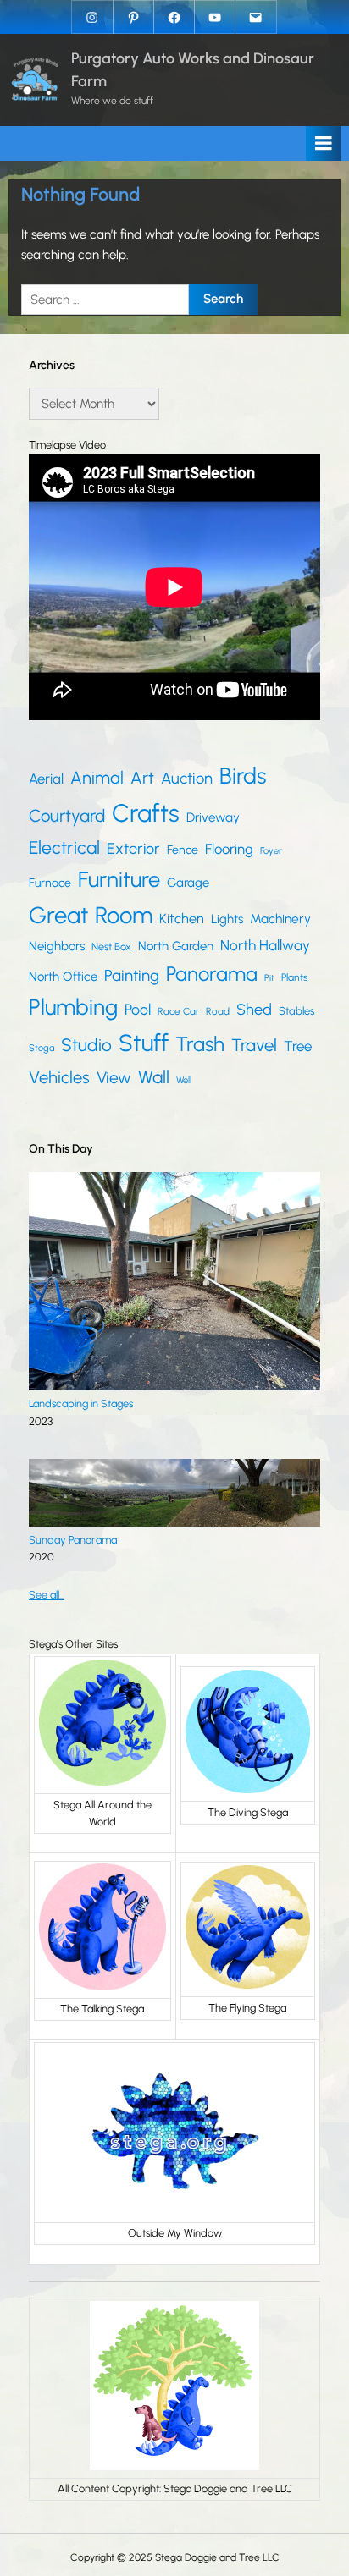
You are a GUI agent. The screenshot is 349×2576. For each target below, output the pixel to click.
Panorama (212, 974)
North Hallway (265, 945)
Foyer (271, 851)
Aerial (46, 779)
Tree (298, 1046)
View (114, 1078)
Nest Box (111, 947)
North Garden (176, 946)
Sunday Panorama (73, 1540)
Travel (254, 1045)
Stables (297, 1011)
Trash (200, 1044)
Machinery (280, 919)
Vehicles (59, 1077)
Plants (294, 977)
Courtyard (67, 816)
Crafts (146, 813)
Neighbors (57, 946)
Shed (254, 1010)
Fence (183, 850)
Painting (132, 975)
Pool (138, 1009)
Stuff (144, 1043)
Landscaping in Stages (81, 1404)
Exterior (133, 849)
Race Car (178, 1011)
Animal (97, 778)
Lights (227, 919)
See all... (47, 1595)
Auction (187, 778)
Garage (188, 883)
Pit (269, 978)
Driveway (213, 817)
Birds (243, 776)
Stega (42, 1048)
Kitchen (182, 919)
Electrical (64, 848)
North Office (63, 977)
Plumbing (73, 1007)
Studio (86, 1045)
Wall (154, 1077)
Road (218, 1011)
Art (142, 778)
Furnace (50, 883)
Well (184, 1080)
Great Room (91, 915)
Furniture (119, 879)
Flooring (229, 849)
